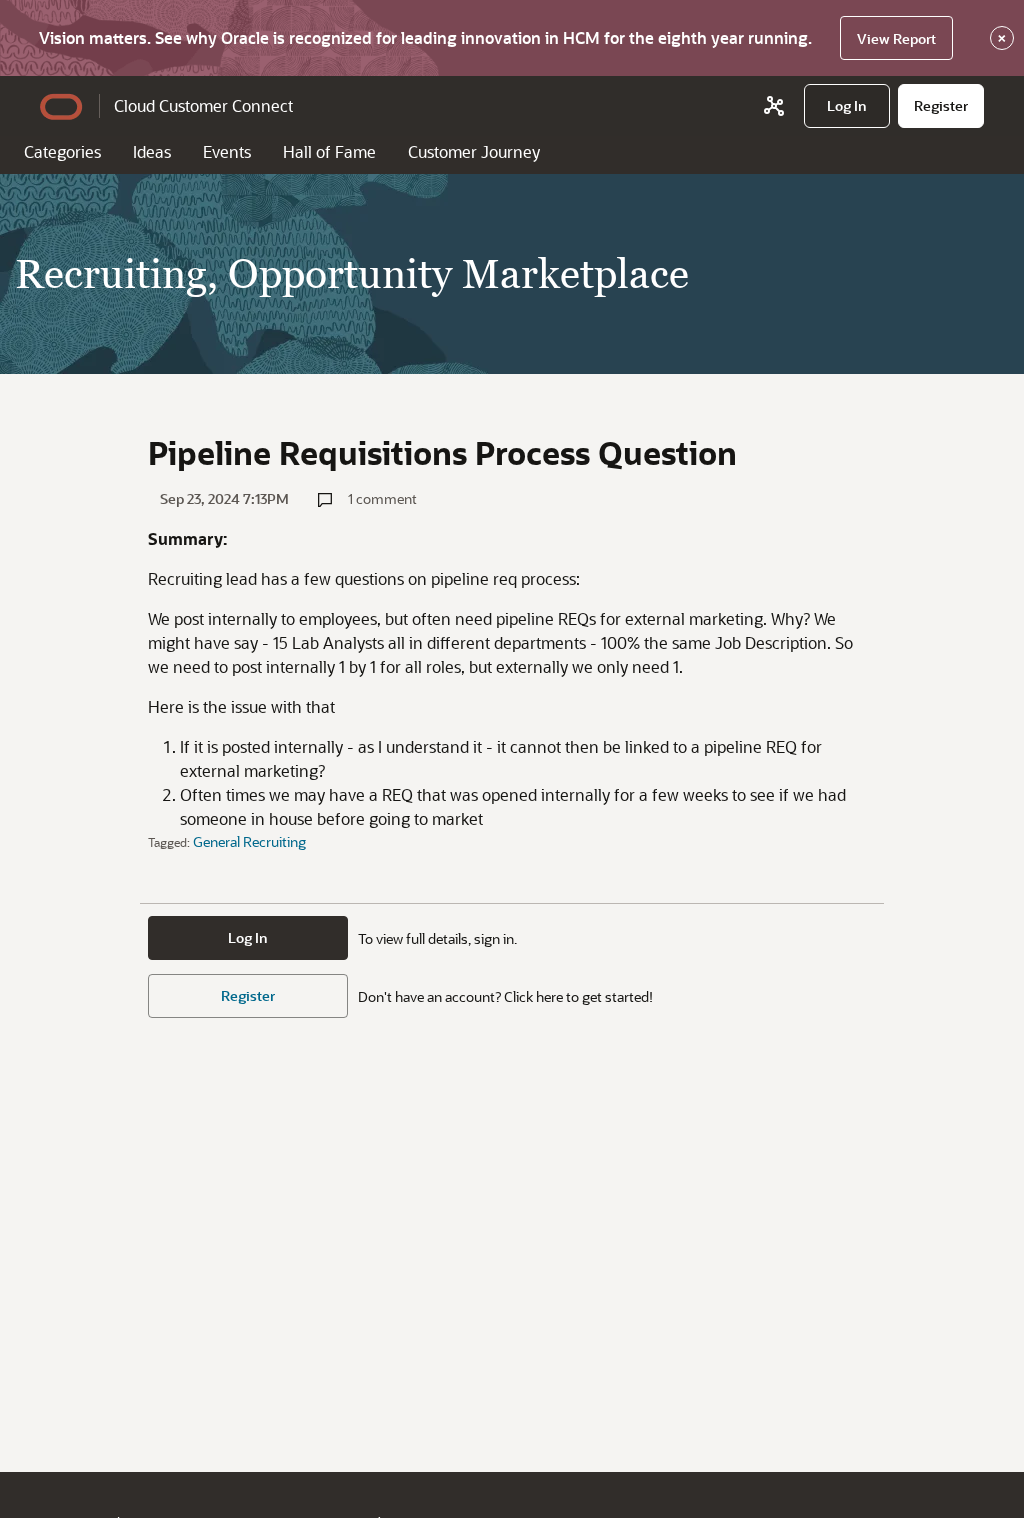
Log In (248, 937)
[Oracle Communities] (774, 106)
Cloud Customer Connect (203, 105)
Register (248, 995)
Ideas (152, 151)
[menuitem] (847, 106)
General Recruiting (249, 841)
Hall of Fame (329, 151)
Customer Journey (474, 151)
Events (227, 151)
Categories (62, 151)
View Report (896, 38)
